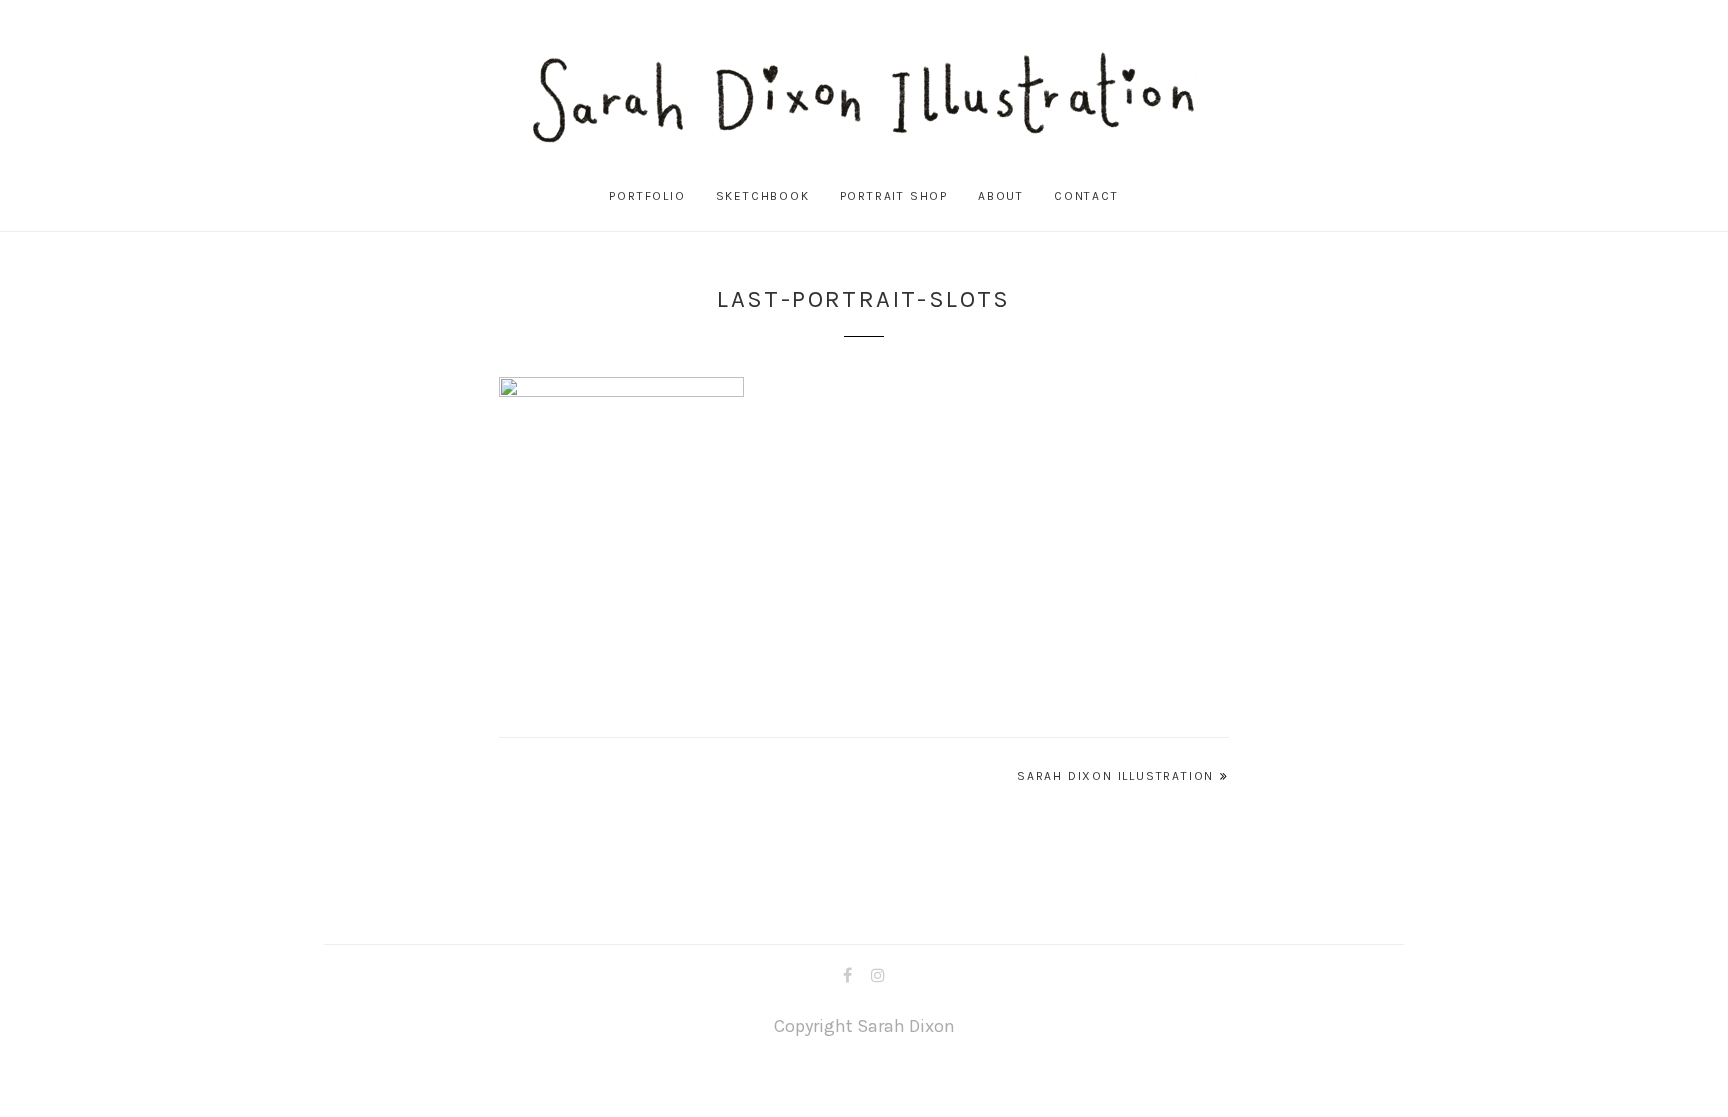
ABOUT (1001, 196)
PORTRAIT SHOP (894, 196)
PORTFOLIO (647, 196)
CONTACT (1086, 196)
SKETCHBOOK (763, 196)
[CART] (1669, 196)
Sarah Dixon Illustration (1115, 776)
